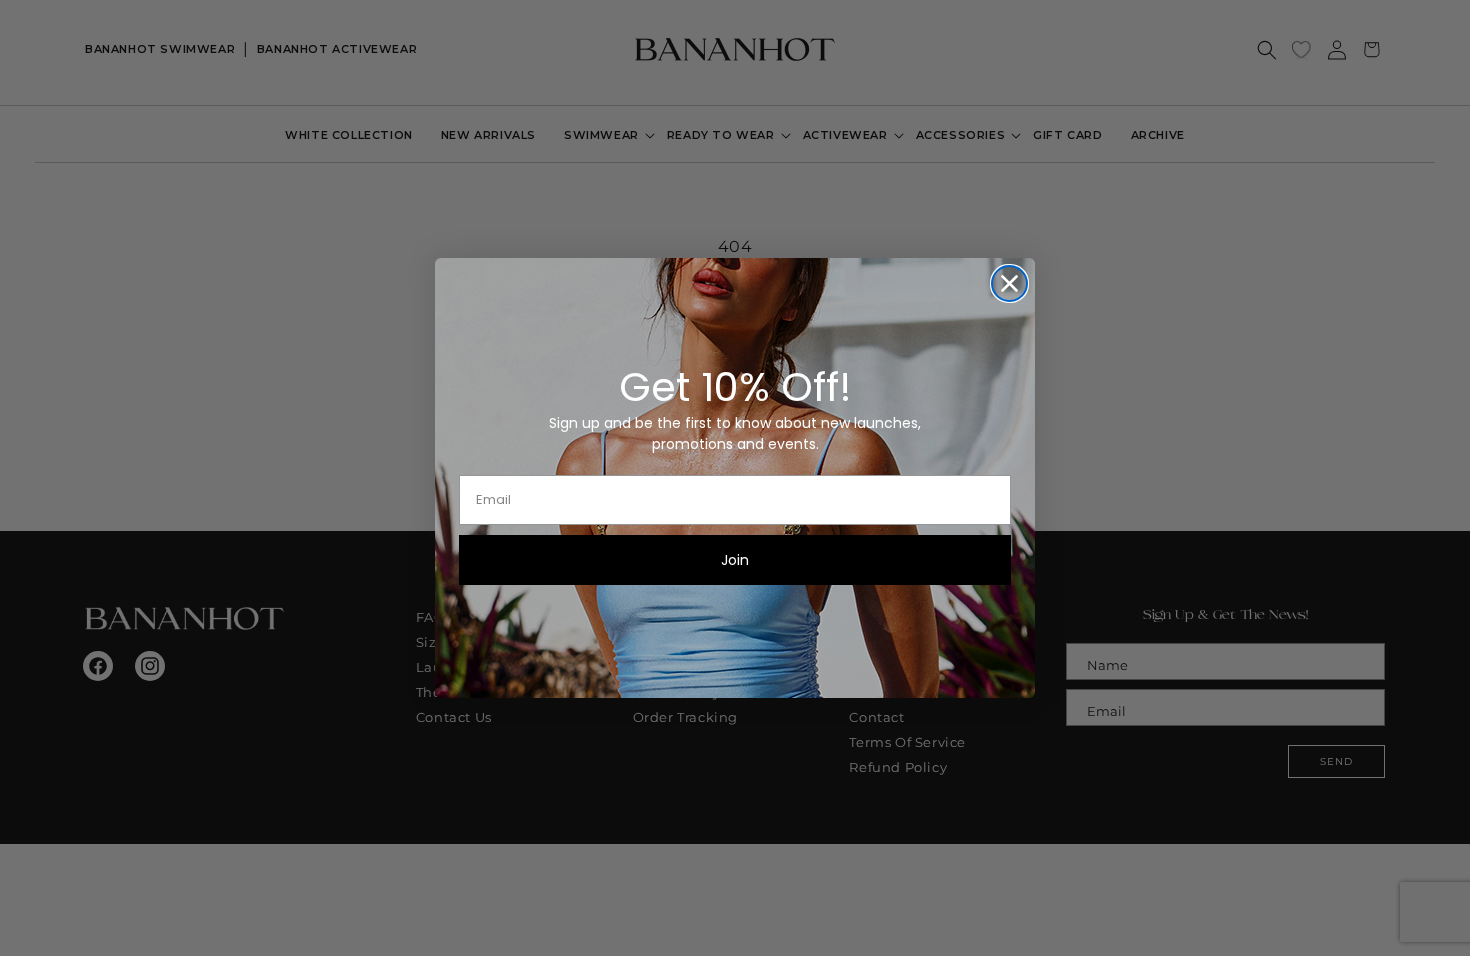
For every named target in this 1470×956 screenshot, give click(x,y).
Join (735, 560)
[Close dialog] (1009, 283)
